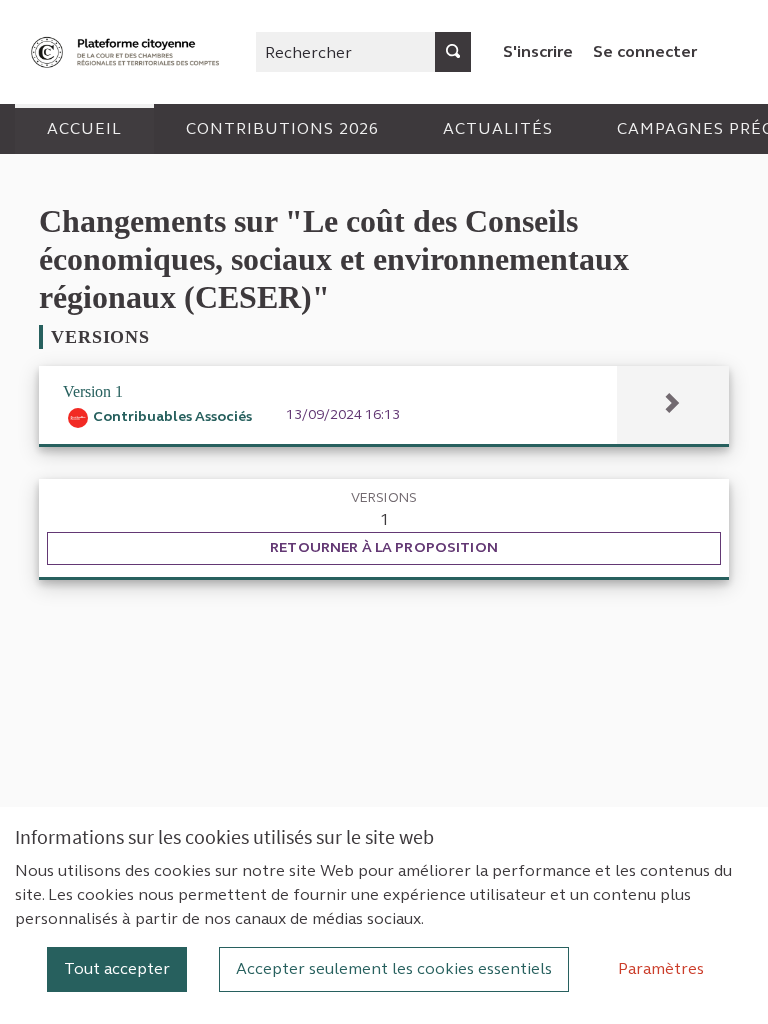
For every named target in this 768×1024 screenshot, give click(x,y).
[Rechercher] (453, 52)
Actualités (498, 128)
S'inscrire (538, 51)
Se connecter (645, 51)
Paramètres (661, 968)
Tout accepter (117, 968)
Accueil (84, 128)
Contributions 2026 (282, 128)
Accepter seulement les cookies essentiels (394, 968)
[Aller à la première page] (127, 52)
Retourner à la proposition (384, 547)
